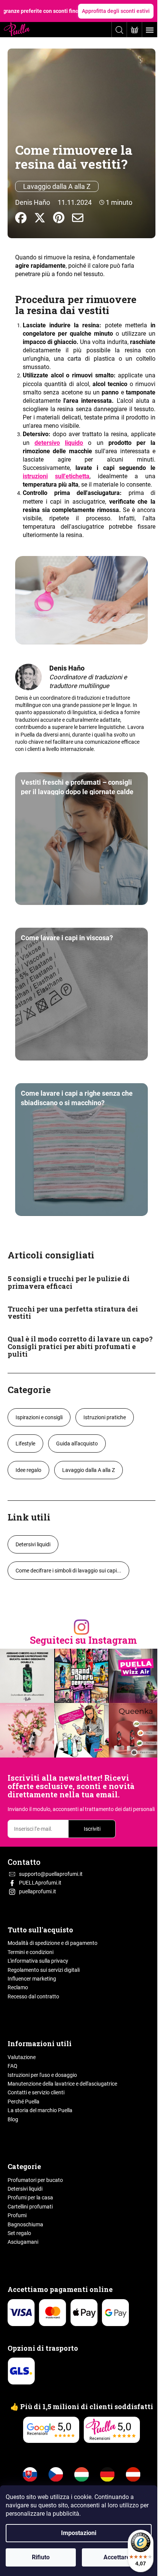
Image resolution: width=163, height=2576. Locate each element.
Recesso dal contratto (33, 1996)
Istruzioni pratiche (105, 1417)
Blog (13, 2119)
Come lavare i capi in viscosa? (67, 938)
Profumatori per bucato (35, 2180)
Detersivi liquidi (33, 1544)
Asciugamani (23, 2242)
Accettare (117, 2557)
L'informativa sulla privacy (38, 1961)
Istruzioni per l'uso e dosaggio (42, 2075)
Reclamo (18, 1987)
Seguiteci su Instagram (83, 1640)
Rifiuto (41, 2557)
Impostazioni (79, 2533)
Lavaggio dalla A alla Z (57, 186)
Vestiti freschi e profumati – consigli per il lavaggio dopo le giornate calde (77, 787)
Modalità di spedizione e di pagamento (53, 1943)
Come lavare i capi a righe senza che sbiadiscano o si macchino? (77, 1098)
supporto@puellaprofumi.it (51, 1874)
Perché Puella (24, 2102)
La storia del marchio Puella (40, 2110)
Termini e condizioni (31, 1952)
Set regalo (19, 2233)
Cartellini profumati (30, 2207)
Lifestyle (25, 1444)
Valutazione (22, 2057)
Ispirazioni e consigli (39, 1417)
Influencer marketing (32, 1979)
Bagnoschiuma (25, 2224)
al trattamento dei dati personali (117, 1809)
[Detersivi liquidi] (62, 443)
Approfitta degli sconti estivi (116, 11)
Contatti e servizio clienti (36, 2092)
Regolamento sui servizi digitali (44, 1970)
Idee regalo (28, 1470)
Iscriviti (92, 1829)
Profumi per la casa (30, 2197)
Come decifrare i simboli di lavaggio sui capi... (68, 1571)
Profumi (17, 2215)
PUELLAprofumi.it (40, 1883)
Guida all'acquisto (77, 1444)
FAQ (13, 2066)
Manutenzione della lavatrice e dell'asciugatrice (62, 2084)
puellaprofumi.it (38, 1891)
